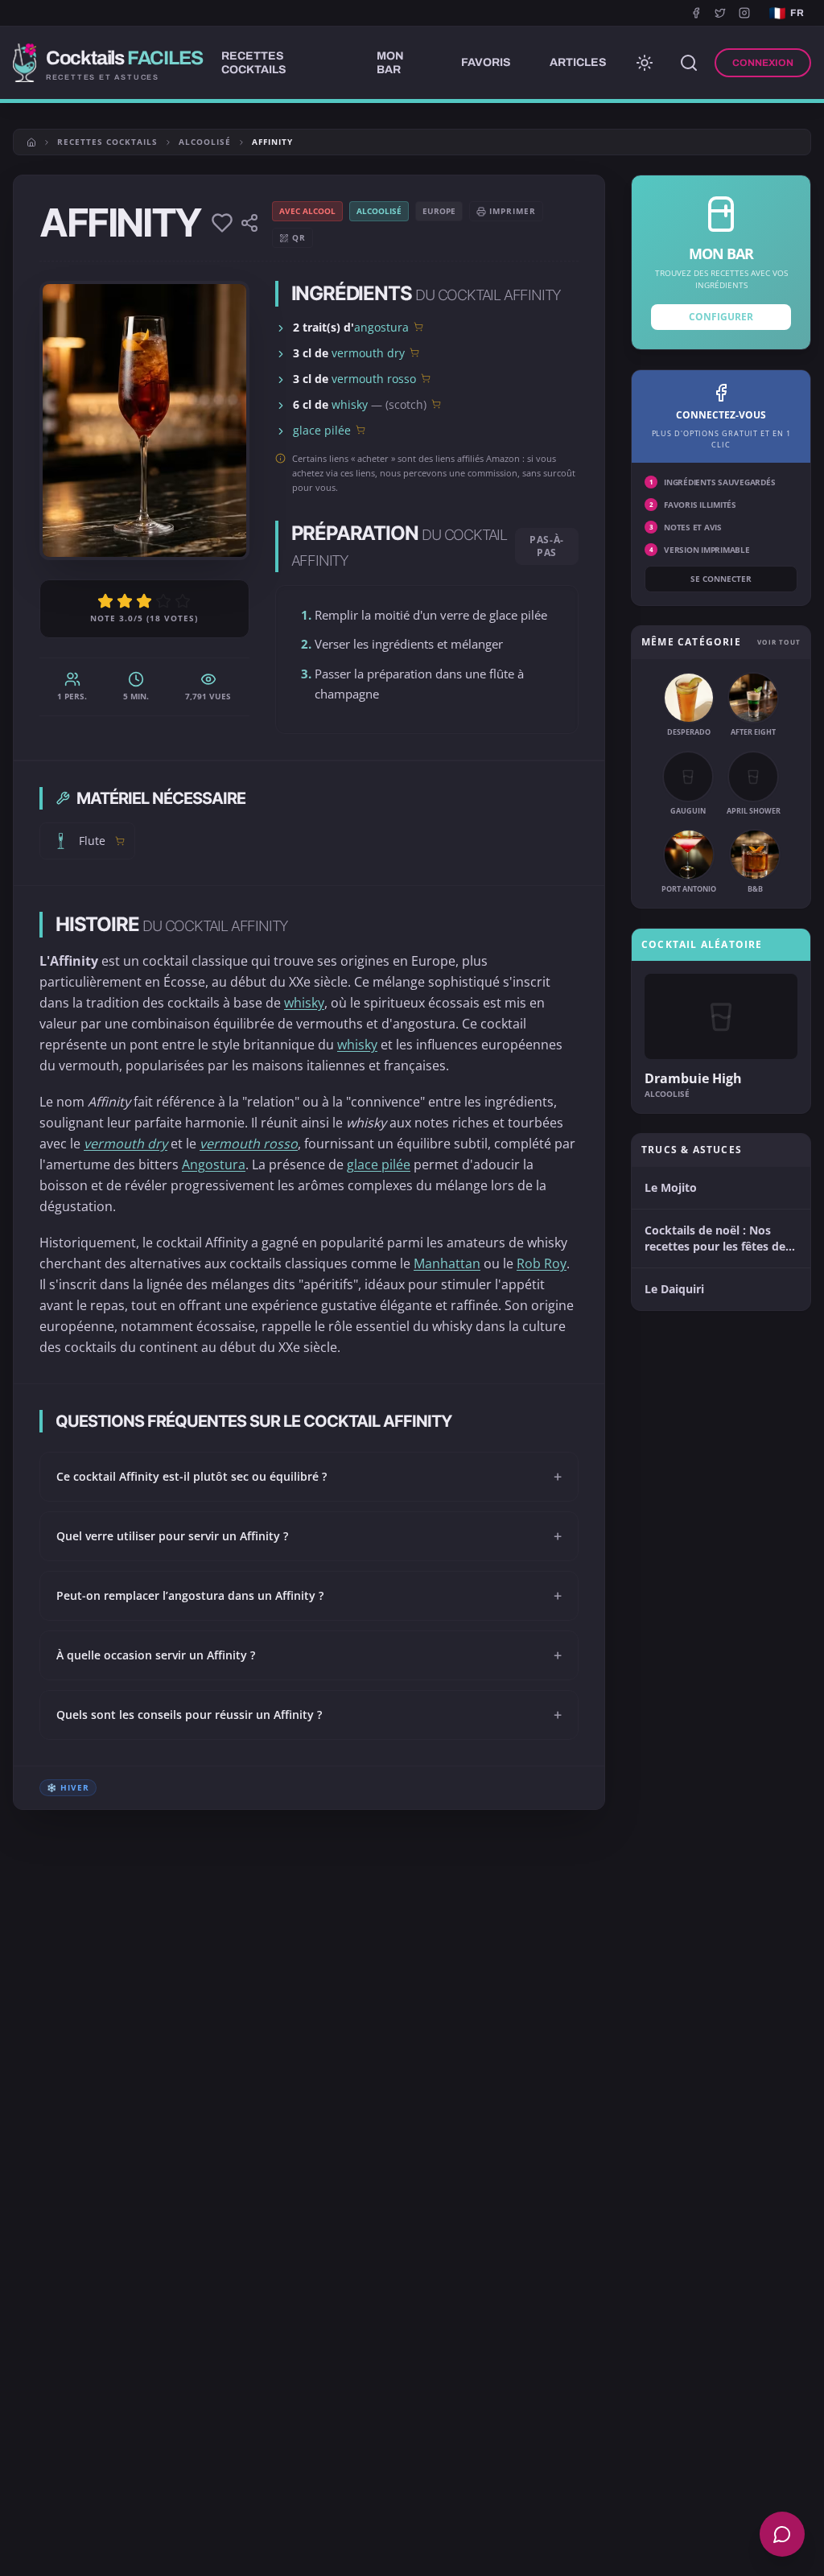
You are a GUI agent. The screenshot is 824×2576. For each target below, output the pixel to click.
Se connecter (721, 579)
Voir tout (779, 642)
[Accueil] (31, 142)
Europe (439, 211)
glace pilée (322, 430)
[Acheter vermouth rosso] (426, 378)
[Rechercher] (689, 63)
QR (299, 237)
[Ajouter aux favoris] (222, 223)
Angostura (214, 1164)
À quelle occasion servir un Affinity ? (309, 1655)
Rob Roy (542, 1263)
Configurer (721, 317)
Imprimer (513, 211)
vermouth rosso (374, 379)
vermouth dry (368, 353)
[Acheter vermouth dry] (414, 352)
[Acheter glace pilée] (360, 430)
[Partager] (249, 223)
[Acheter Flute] (120, 841)
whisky (350, 404)
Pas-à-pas (547, 546)
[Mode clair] (645, 63)
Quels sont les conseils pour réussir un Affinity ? (309, 1715)
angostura (381, 327)
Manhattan (447, 1263)
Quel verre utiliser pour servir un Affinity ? (309, 1536)
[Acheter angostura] (418, 327)
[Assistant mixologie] (782, 2534)
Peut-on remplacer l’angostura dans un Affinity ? (309, 1596)
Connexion (763, 63)
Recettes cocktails (107, 142)
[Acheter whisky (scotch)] (436, 404)
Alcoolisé (205, 142)
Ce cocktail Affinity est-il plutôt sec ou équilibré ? (309, 1477)
